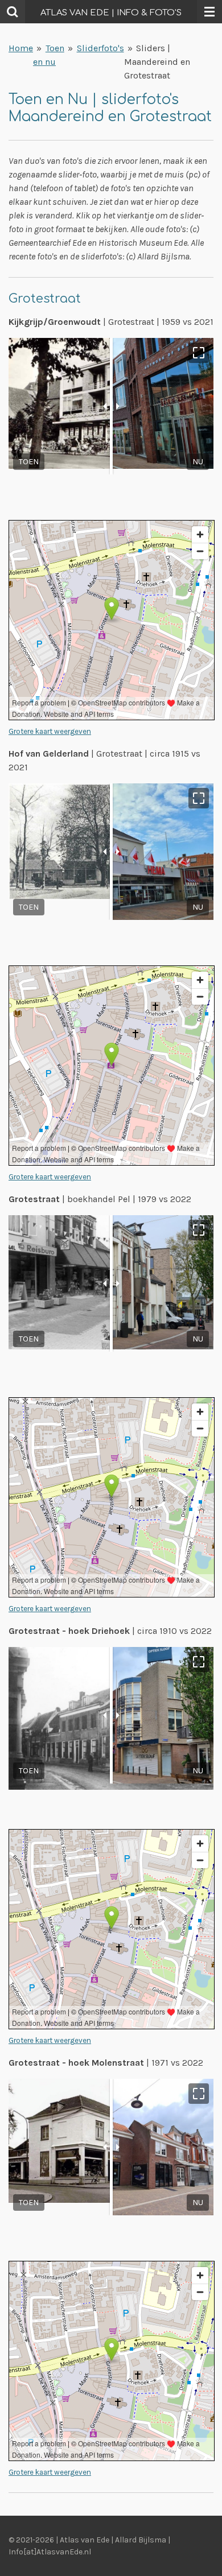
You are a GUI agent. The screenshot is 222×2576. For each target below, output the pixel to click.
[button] (199, 353)
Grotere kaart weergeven (50, 731)
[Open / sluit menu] (209, 12)
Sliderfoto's (100, 48)
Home (21, 48)
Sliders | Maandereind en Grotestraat (157, 62)
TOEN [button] (29, 462)
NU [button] (198, 462)
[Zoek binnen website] (13, 12)
